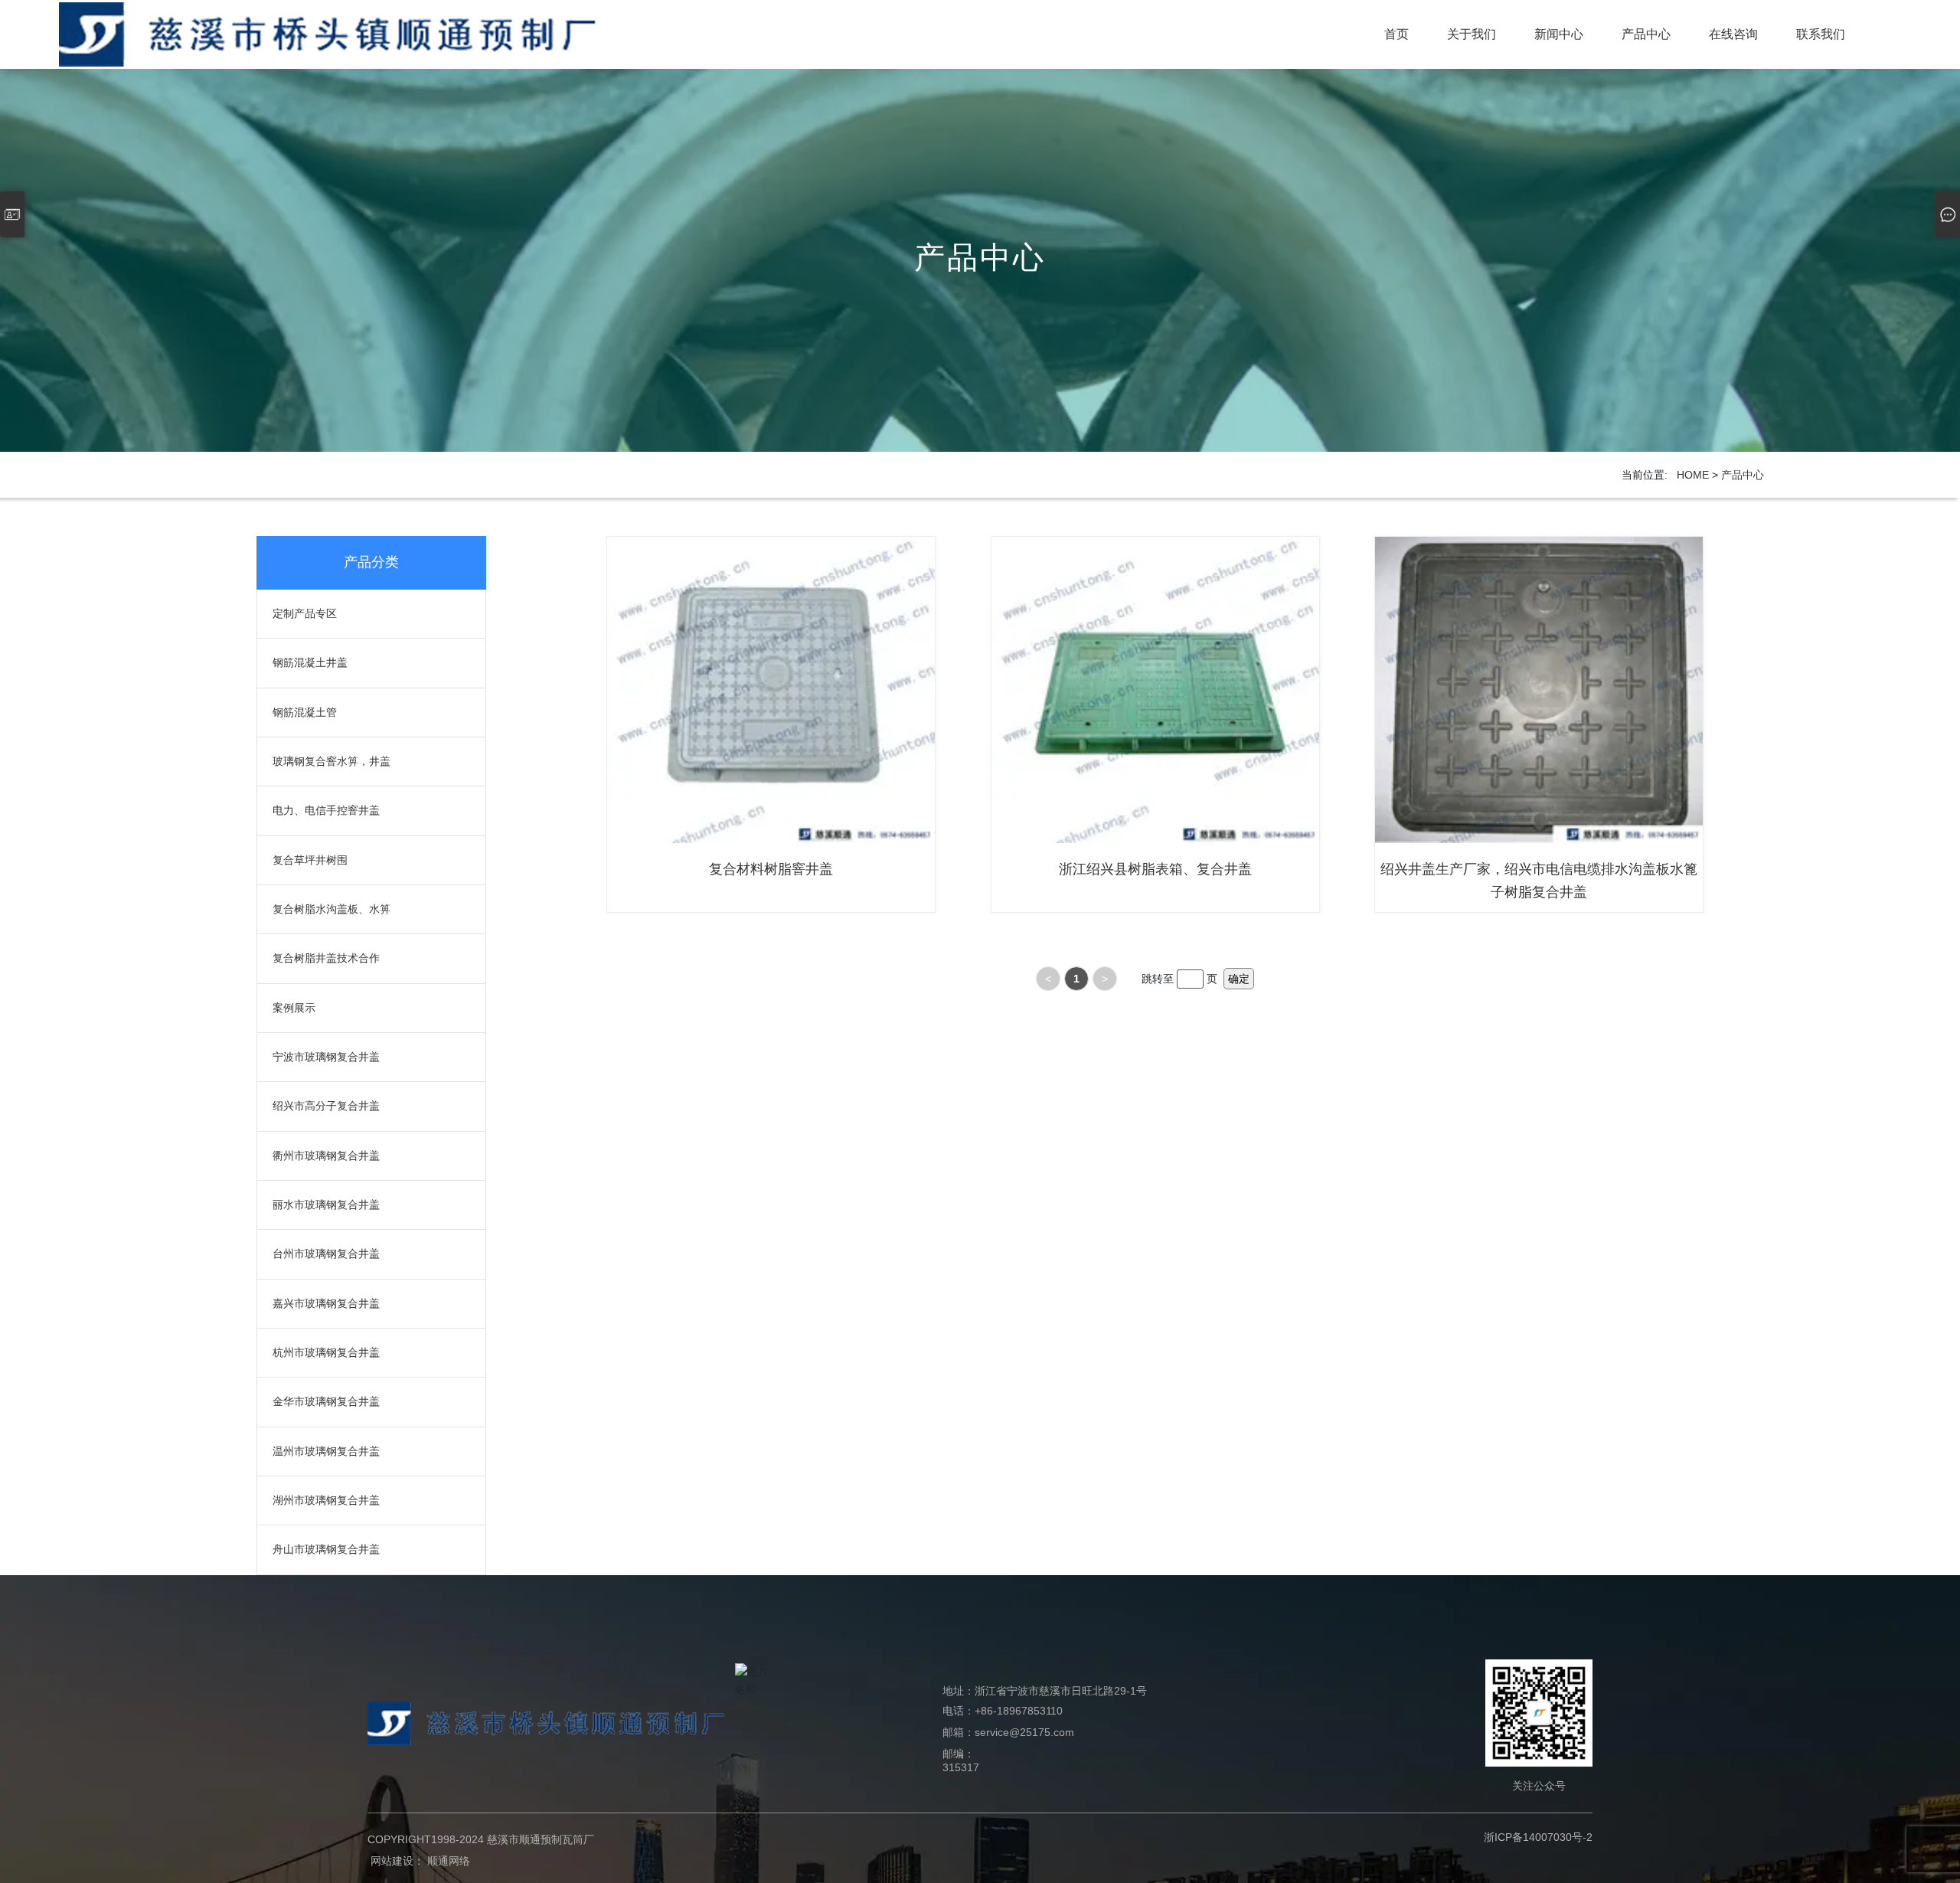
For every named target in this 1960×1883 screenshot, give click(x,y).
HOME (1693, 475)
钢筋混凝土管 (305, 712)
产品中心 (980, 257)
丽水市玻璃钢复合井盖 (326, 1205)
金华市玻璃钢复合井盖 (326, 1401)
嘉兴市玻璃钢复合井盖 (326, 1303)
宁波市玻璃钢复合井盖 (326, 1057)
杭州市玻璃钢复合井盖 (326, 1352)
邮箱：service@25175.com (1008, 1732)
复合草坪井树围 (310, 860)
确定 (1239, 979)
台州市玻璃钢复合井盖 (326, 1254)
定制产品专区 (305, 613)
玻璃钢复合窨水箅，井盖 (332, 761)
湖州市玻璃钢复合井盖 (326, 1500)
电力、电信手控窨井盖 (326, 810)
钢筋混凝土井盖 (310, 662)
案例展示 (294, 1008)
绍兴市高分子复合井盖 (326, 1106)
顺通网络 (449, 1861)
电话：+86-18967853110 (1003, 1711)
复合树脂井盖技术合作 (326, 958)
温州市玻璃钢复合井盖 (326, 1451)
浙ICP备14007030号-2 (1538, 1837)
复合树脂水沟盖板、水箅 (332, 909)
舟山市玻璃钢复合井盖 (326, 1549)
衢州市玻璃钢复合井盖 (326, 1156)
